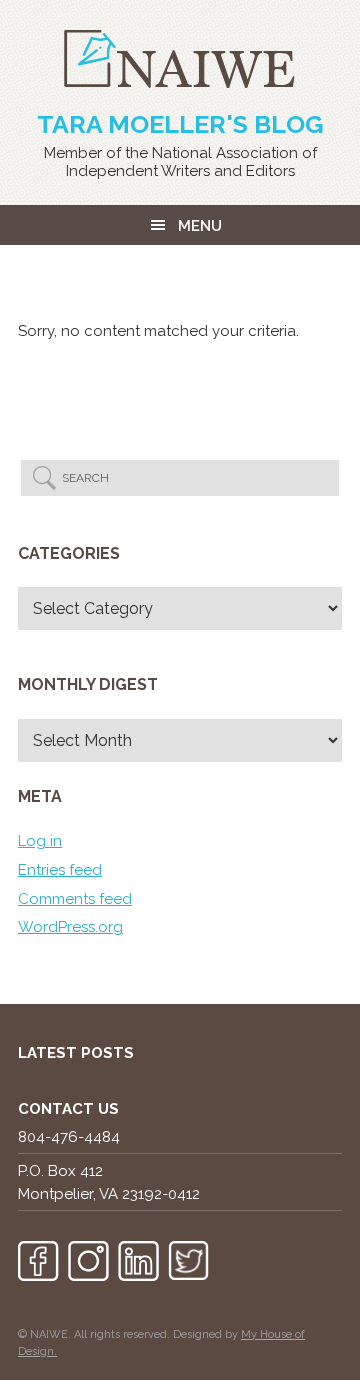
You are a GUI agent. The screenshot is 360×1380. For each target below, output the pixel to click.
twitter (188, 1261)
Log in (40, 841)
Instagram (88, 1261)
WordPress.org (70, 927)
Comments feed (75, 899)
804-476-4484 (69, 1137)
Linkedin (138, 1261)
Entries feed (60, 870)
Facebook (38, 1261)
